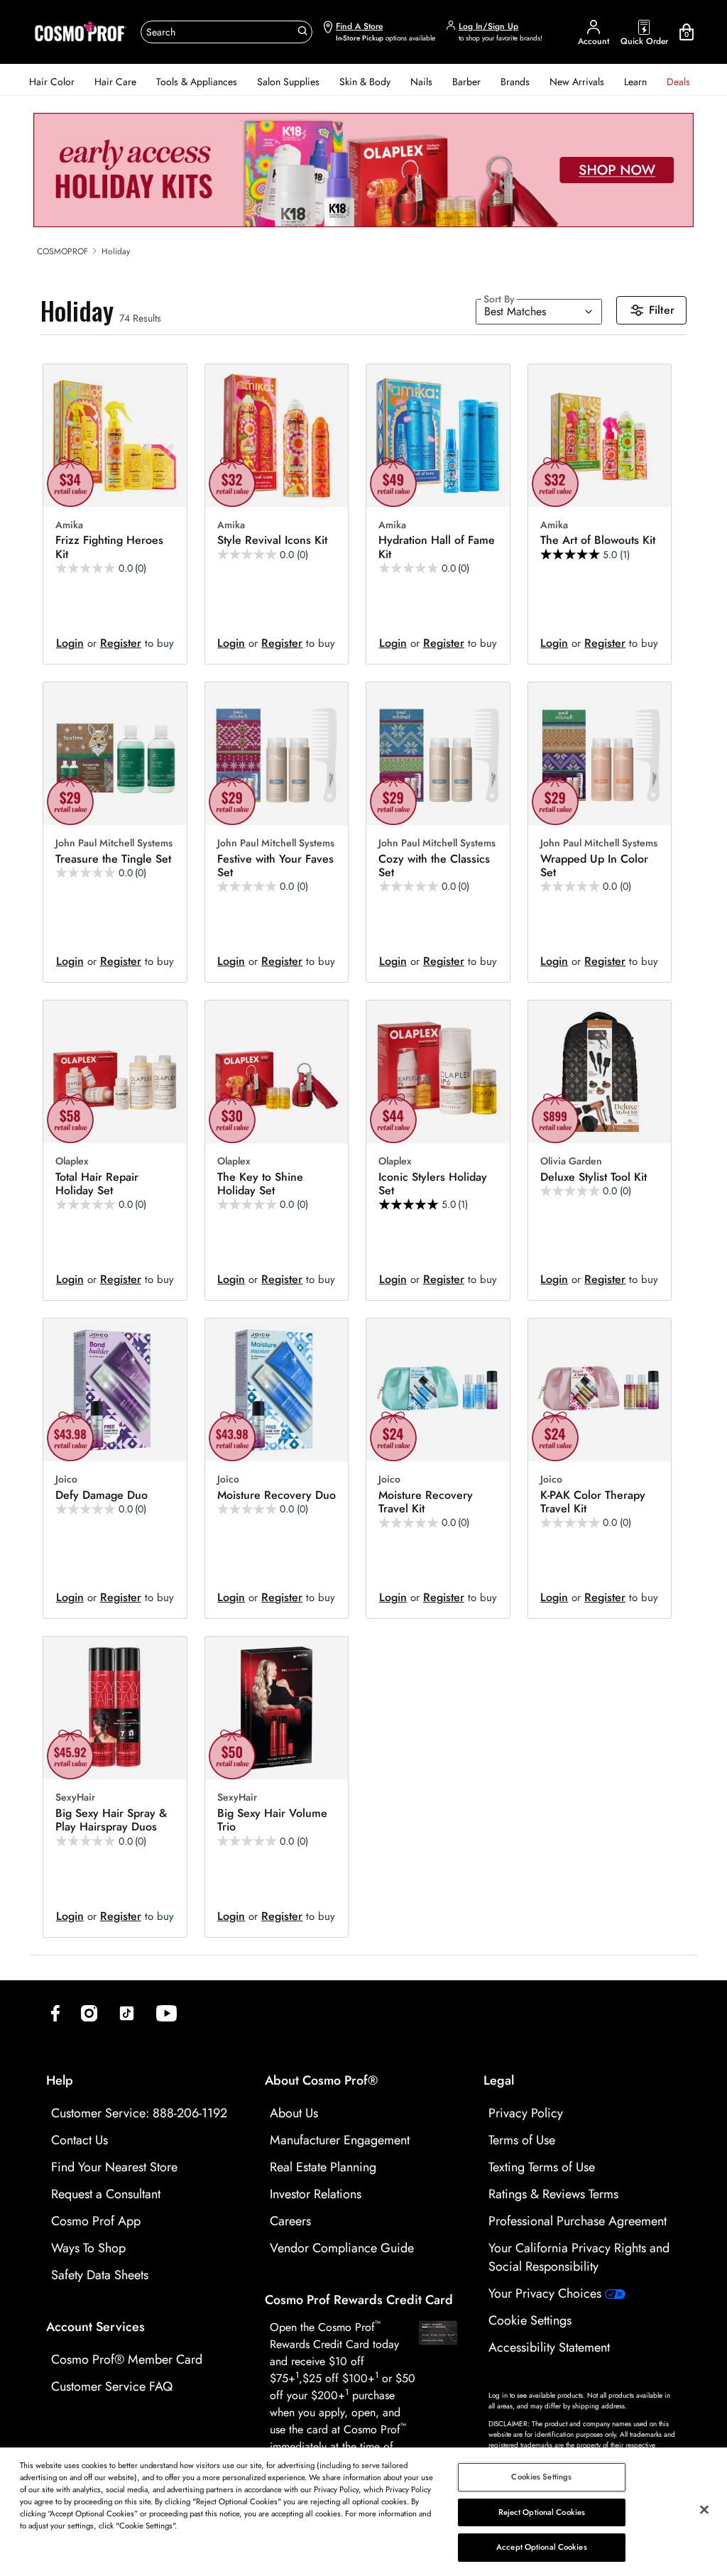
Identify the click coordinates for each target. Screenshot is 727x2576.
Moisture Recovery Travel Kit (426, 1502)
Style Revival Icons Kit (272, 540)
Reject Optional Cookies (542, 2512)
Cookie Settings (530, 2320)
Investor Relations (316, 2194)
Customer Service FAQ (112, 2386)
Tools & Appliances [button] (197, 82)
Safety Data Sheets (100, 2275)
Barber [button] (466, 82)
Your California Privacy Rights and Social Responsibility (579, 2257)
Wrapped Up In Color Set (594, 866)
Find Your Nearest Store (114, 2167)
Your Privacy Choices (547, 2293)
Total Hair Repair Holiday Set (97, 1184)
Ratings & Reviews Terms (553, 2194)
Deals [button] (678, 82)
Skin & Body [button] (365, 82)
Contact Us (80, 2140)
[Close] (704, 2510)
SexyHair (75, 1798)
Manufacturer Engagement (340, 2140)
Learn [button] (635, 82)
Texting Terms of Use (542, 2167)
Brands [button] (515, 82)
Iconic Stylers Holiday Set (433, 1184)
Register (121, 643)
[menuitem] (52, 82)
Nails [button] (421, 82)
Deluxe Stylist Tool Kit (594, 1177)
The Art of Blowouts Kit (598, 540)
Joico (66, 1480)
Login (70, 643)
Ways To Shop (88, 2248)
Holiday (116, 251)
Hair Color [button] (52, 82)
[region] (363, 2512)
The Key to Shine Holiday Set (260, 1184)
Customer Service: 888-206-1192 (139, 2113)
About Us (294, 2113)
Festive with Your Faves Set (275, 866)
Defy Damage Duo (102, 1495)
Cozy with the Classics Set (434, 866)
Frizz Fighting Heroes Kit (109, 547)
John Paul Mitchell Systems (114, 844)
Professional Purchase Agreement (578, 2221)
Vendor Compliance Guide (342, 2248)
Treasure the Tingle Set (113, 859)
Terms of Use (522, 2140)
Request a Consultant (106, 2194)
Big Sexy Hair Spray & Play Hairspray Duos (111, 1820)
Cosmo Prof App (96, 2221)
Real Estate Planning (323, 2167)
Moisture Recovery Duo (277, 1495)
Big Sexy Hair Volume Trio (272, 1820)
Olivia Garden (571, 1162)
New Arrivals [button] (577, 82)
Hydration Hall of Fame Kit (437, 547)
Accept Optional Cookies (542, 2547)
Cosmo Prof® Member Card (127, 2359)
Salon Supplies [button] (288, 82)
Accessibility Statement (549, 2347)
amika (69, 525)
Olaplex (72, 1162)
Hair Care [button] (115, 82)
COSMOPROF (62, 251)
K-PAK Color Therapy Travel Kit (593, 1502)
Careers (290, 2221)
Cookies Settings (541, 2477)
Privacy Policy (526, 2113)
